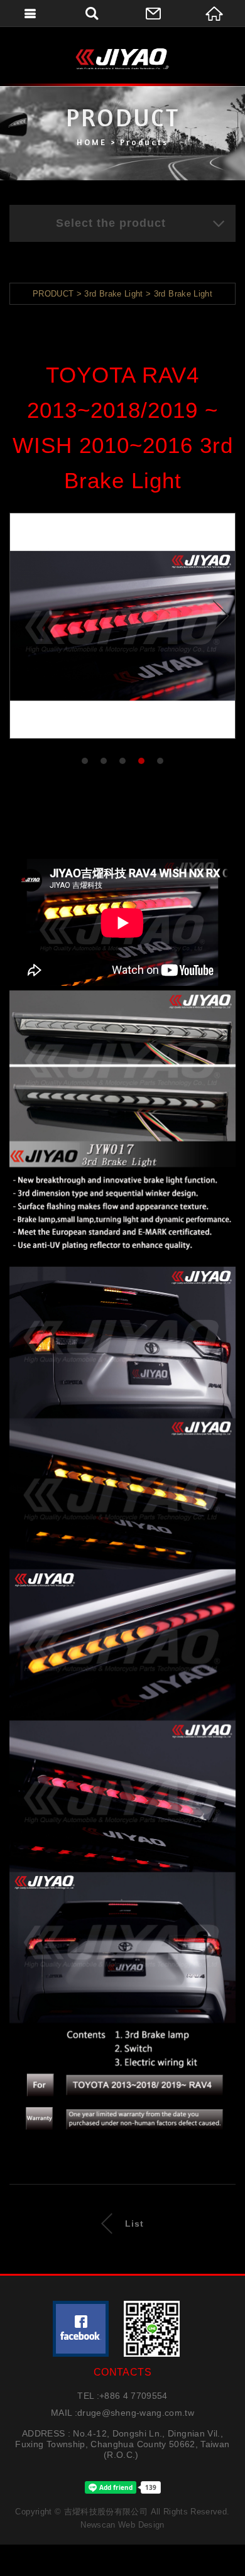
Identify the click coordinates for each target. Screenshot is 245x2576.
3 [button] (123, 761)
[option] (122, 626)
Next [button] (221, 615)
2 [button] (104, 761)
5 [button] (161, 761)
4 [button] (142, 761)
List (134, 2224)
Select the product (111, 223)
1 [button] (85, 761)
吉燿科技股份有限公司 (122, 58)
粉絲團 (81, 2329)
